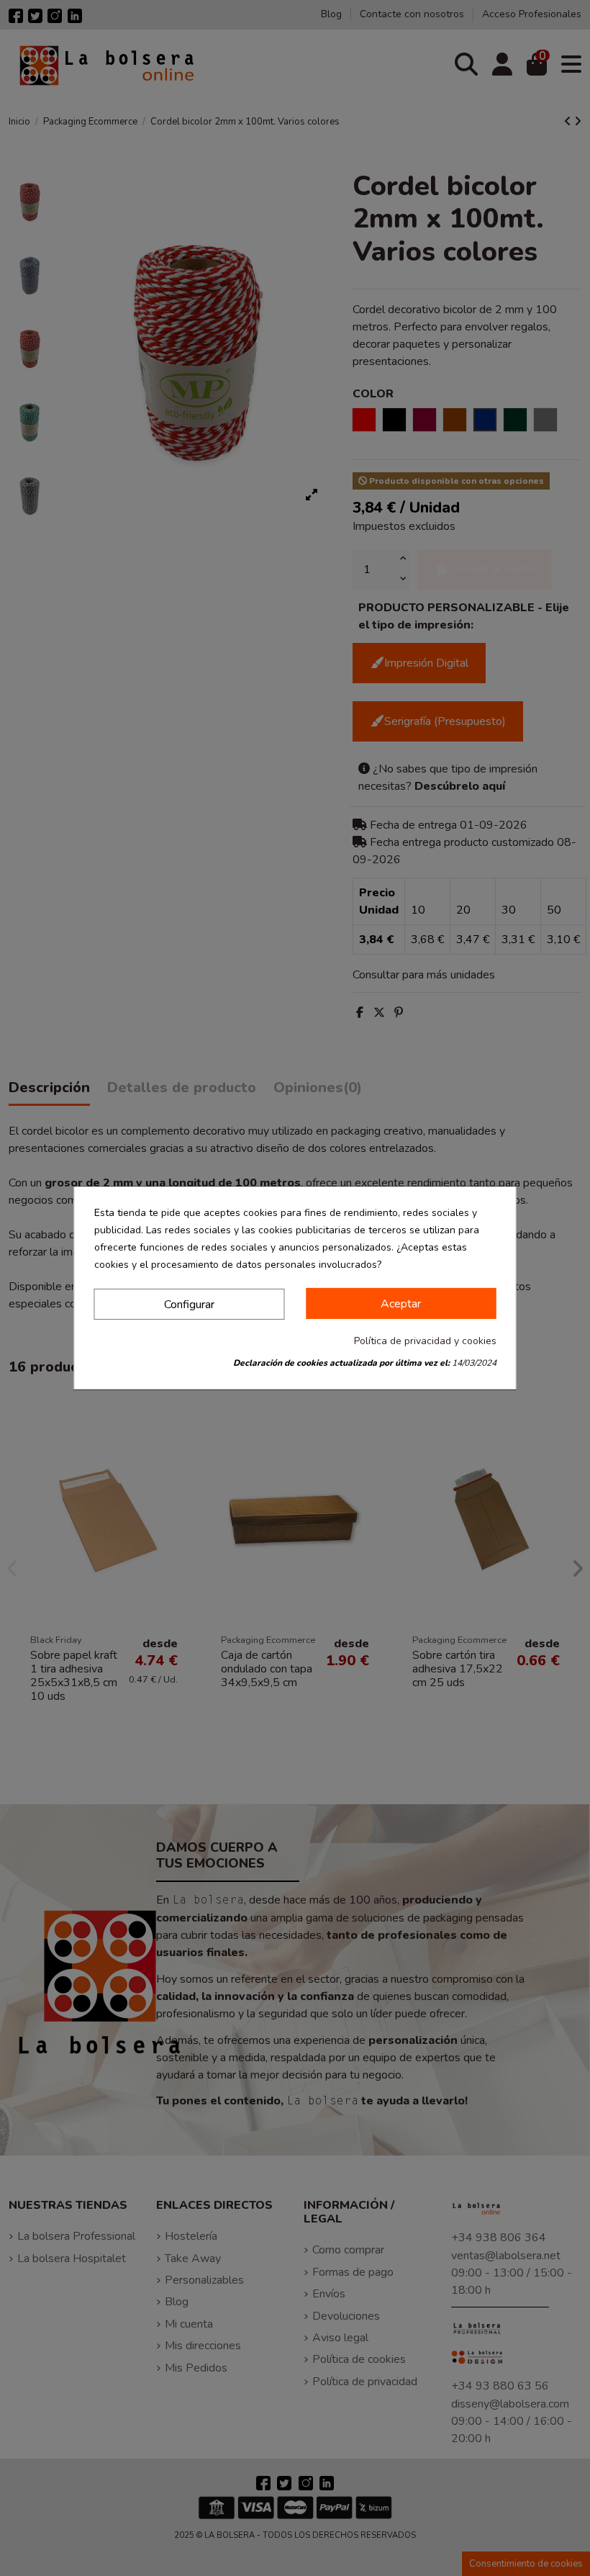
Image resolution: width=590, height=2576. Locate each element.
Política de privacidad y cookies (425, 1341)
